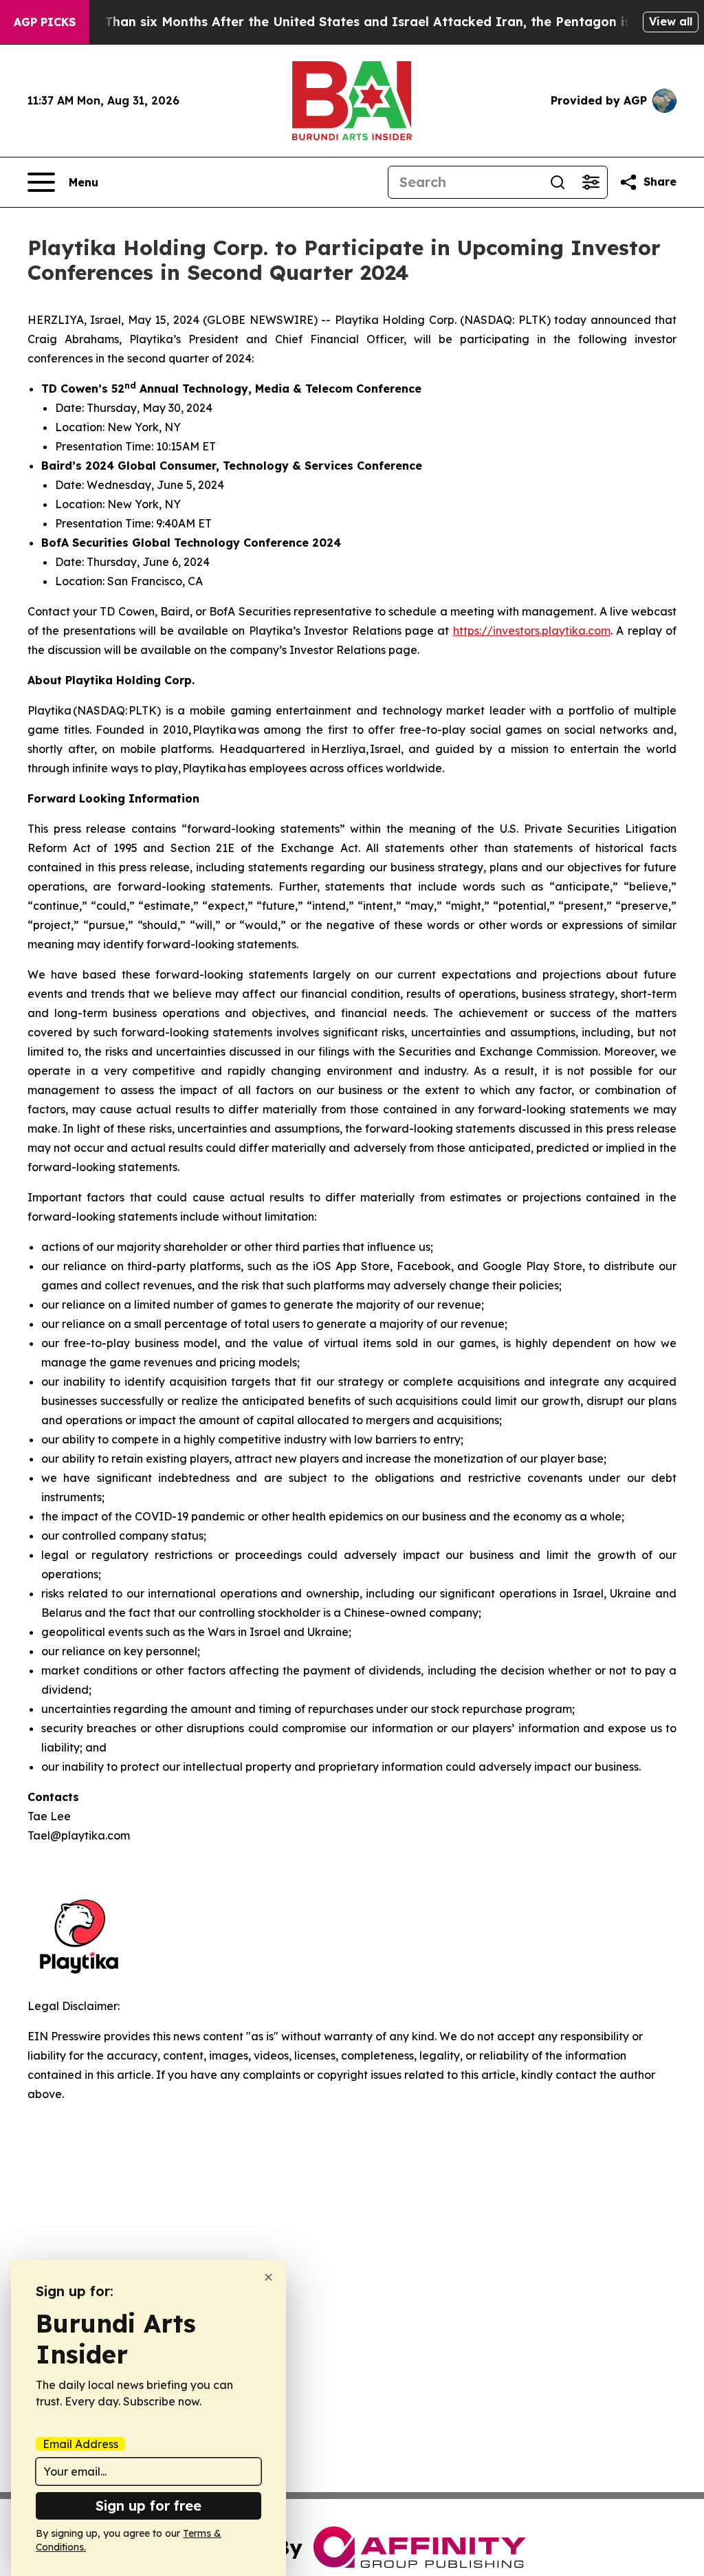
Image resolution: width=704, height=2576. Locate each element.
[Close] (268, 2277)
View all (671, 21)
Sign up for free (148, 2506)
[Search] (558, 182)
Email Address (80, 2444)
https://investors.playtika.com (532, 631)
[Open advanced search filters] (591, 182)
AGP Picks (45, 22)
